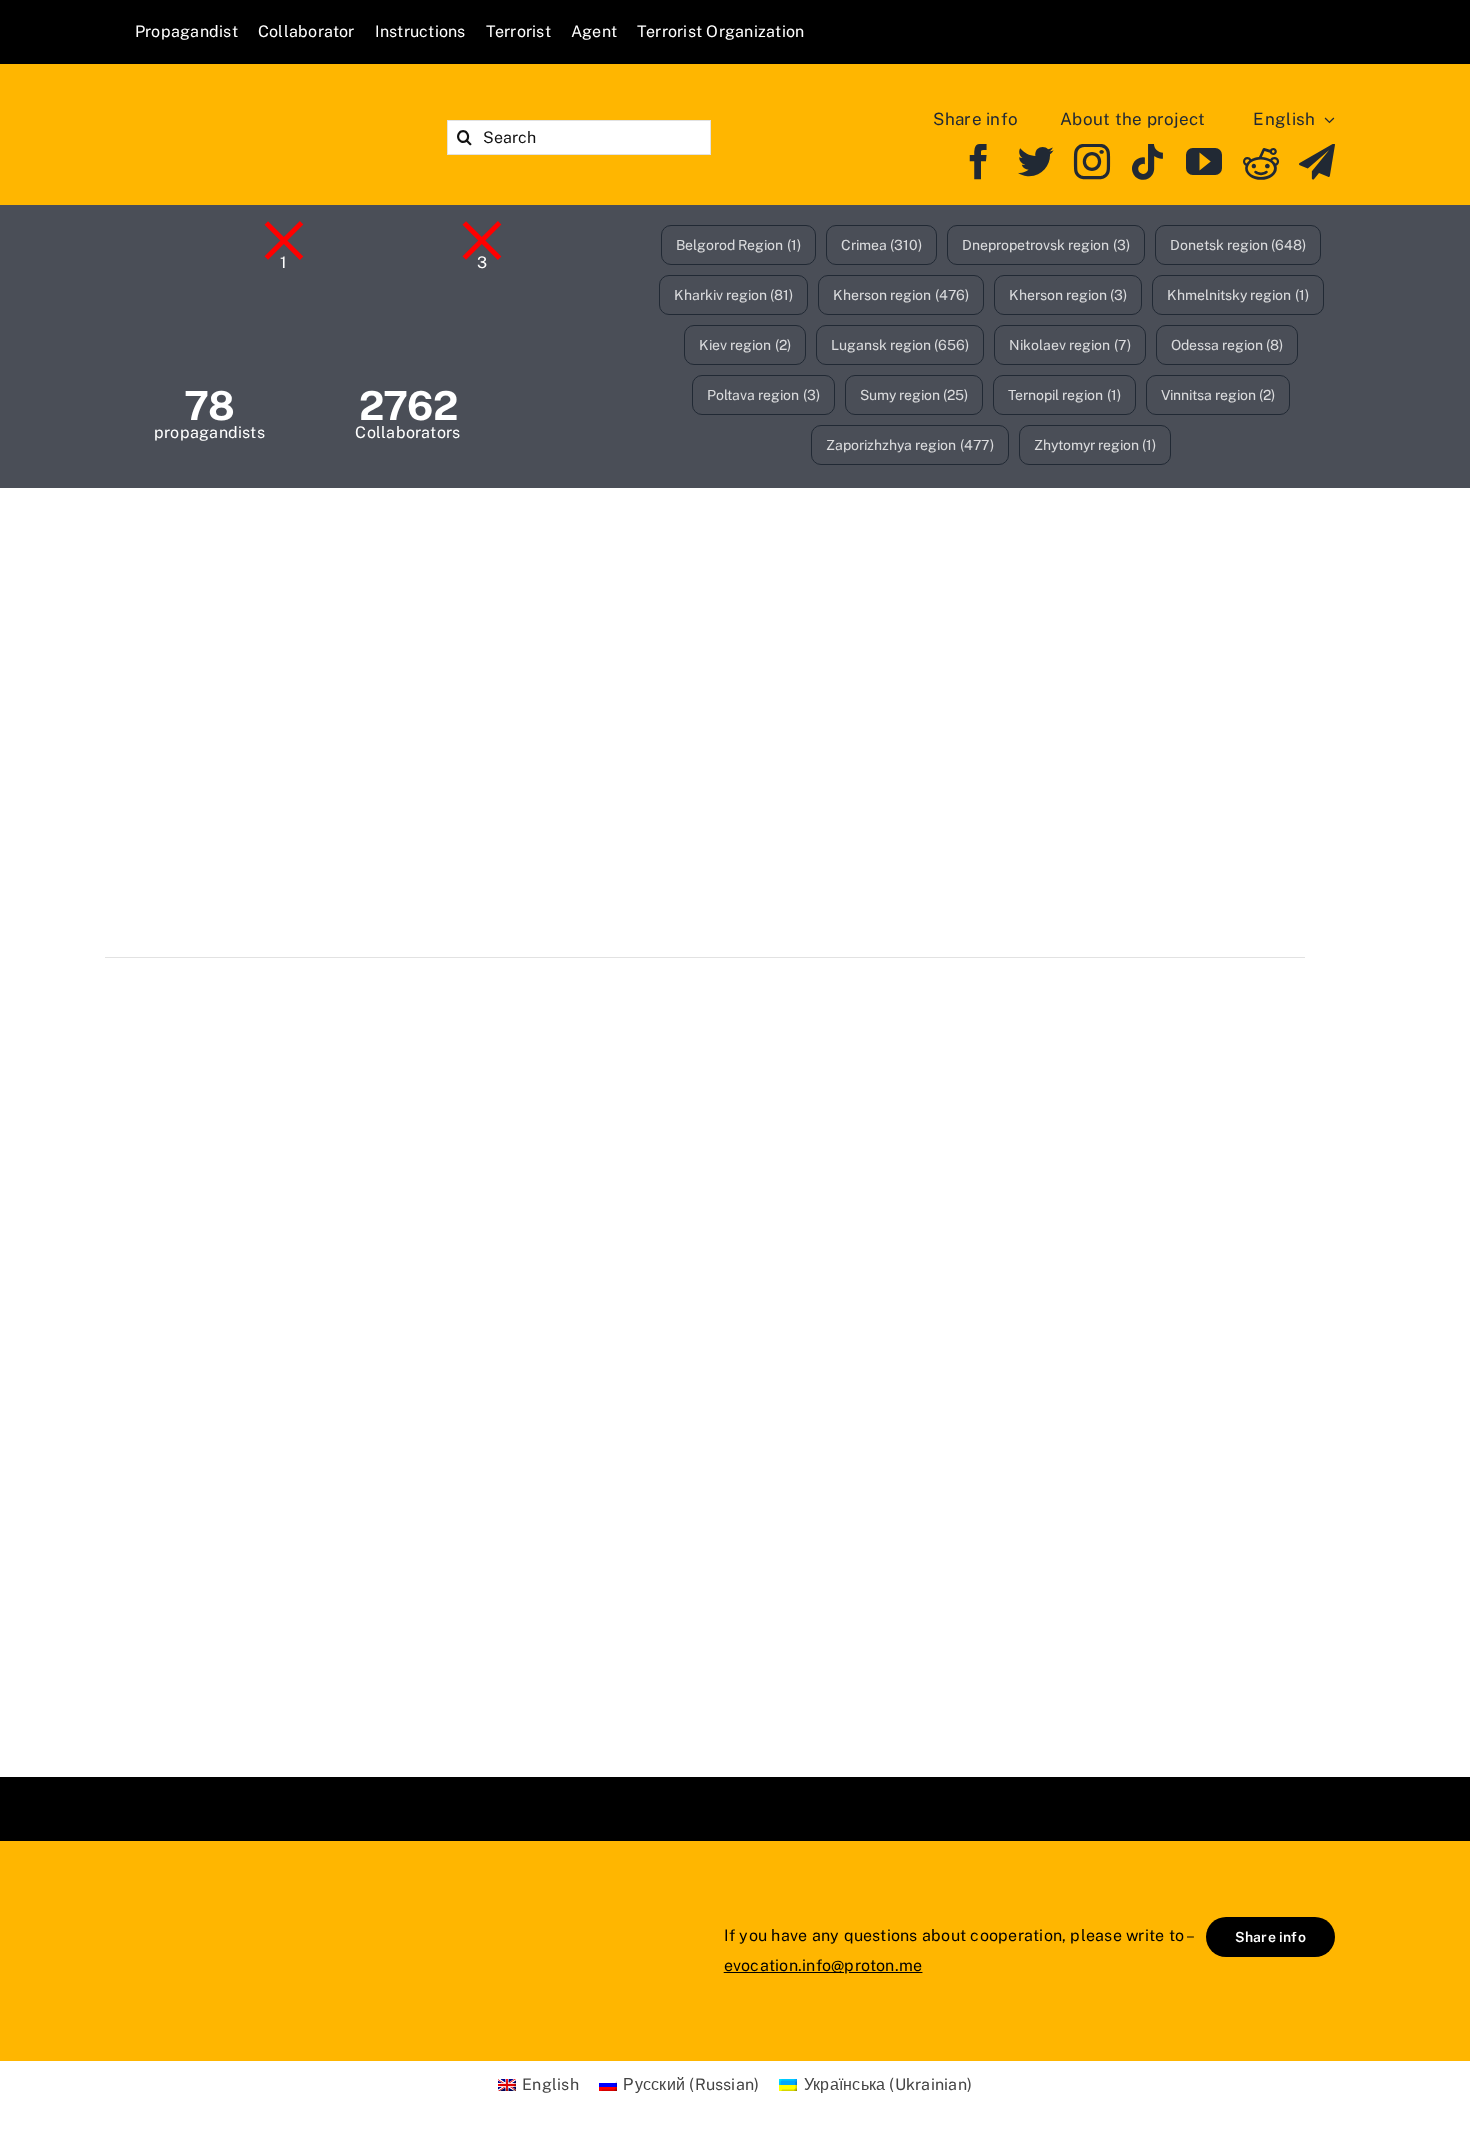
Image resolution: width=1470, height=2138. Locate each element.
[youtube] (1204, 162)
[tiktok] (1148, 162)
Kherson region (901, 295)
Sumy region (914, 395)
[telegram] (1317, 162)
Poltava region (763, 395)
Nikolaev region (1070, 345)
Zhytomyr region (1095, 445)
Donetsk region (1238, 245)
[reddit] (1261, 162)
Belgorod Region (738, 245)
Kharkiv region (734, 295)
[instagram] (1092, 162)
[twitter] (1036, 162)
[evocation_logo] (250, 110)
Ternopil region (1064, 395)
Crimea (882, 245)
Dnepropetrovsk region (1046, 245)
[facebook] (979, 162)
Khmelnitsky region (1238, 295)
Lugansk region (900, 345)
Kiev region (745, 345)
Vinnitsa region (1218, 395)
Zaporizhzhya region (910, 445)
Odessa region (1227, 345)
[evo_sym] (185, 1908)
